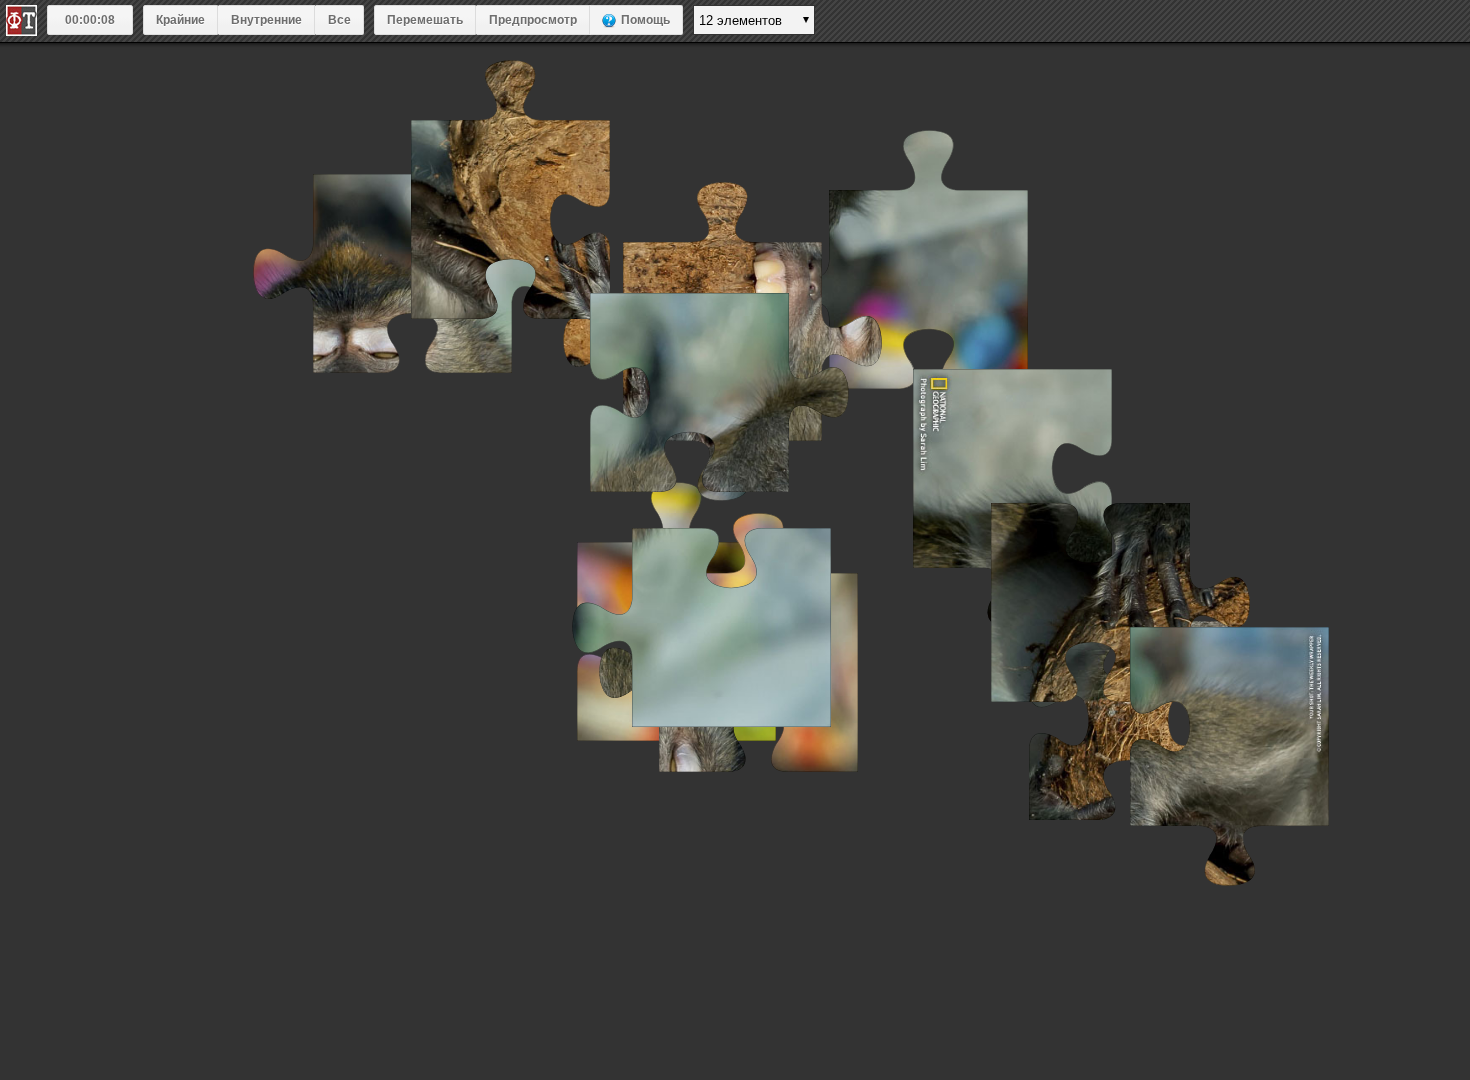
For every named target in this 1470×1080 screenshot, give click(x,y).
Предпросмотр (533, 20)
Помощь (645, 20)
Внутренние (266, 20)
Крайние (180, 20)
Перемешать (425, 20)
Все (339, 20)
